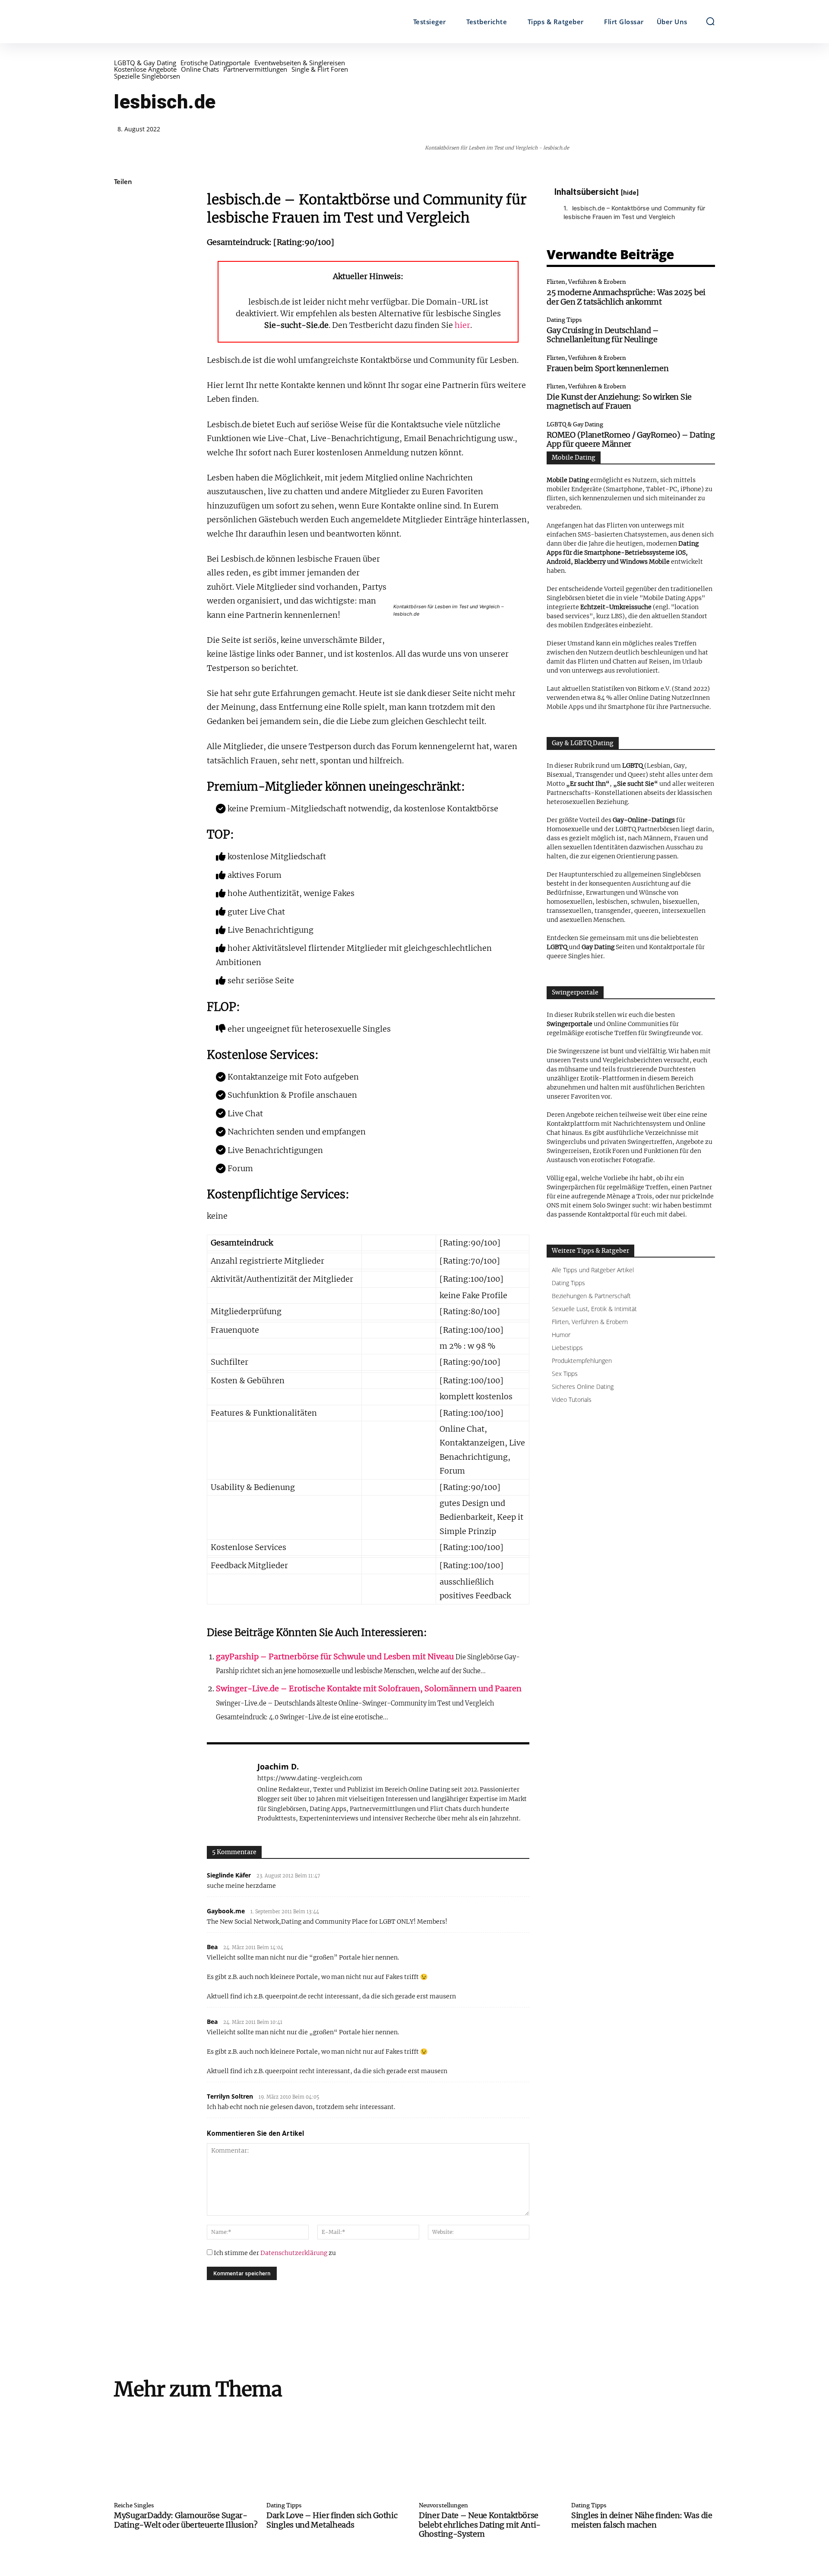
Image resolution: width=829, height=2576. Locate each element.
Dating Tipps (564, 320)
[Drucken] (123, 345)
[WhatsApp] (123, 264)
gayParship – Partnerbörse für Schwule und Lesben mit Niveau (335, 1656)
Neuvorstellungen (443, 2506)
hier (462, 325)
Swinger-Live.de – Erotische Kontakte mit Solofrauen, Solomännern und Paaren (369, 1688)
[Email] (123, 324)
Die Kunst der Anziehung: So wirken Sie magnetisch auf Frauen (619, 402)
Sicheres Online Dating (583, 1386)
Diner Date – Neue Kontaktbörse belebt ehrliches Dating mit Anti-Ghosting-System (480, 2525)
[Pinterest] (123, 243)
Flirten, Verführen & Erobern (586, 282)
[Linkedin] (123, 284)
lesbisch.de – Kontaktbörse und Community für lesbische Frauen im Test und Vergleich (634, 212)
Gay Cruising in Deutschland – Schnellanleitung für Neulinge (603, 335)
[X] (123, 223)
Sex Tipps (565, 1374)
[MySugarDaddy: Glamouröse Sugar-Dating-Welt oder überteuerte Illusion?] (186, 2452)
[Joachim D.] (228, 1792)
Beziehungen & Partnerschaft (591, 1296)
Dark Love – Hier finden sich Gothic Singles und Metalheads (332, 2520)
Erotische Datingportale (215, 63)
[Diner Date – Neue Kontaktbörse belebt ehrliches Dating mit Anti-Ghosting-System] (491, 2452)
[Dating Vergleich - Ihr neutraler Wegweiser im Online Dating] (189, 22)
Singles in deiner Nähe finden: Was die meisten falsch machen (642, 2520)
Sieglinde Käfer (229, 1875)
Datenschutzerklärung (294, 2253)
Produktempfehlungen (582, 1361)
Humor (561, 1335)
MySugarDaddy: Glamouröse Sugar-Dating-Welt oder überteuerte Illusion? (186, 2520)
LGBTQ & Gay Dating (145, 63)
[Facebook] (123, 203)
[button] (710, 21)
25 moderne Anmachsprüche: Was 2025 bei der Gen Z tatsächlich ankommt (626, 297)
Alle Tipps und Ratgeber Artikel (593, 1270)
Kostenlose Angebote (145, 69)
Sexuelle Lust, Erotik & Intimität (594, 1309)
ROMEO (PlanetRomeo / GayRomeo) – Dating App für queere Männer (631, 440)
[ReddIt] (123, 304)
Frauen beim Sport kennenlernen (608, 368)
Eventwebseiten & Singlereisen (300, 63)
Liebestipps (567, 1348)
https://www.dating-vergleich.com (310, 1778)
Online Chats (200, 69)
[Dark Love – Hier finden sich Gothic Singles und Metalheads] (338, 2452)
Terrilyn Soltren (230, 2096)
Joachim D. (278, 1767)
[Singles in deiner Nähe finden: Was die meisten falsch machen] (643, 2452)
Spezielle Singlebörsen (147, 76)
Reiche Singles (134, 2506)
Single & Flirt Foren (320, 69)
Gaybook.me (226, 1911)
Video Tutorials (572, 1399)
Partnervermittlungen (255, 69)
